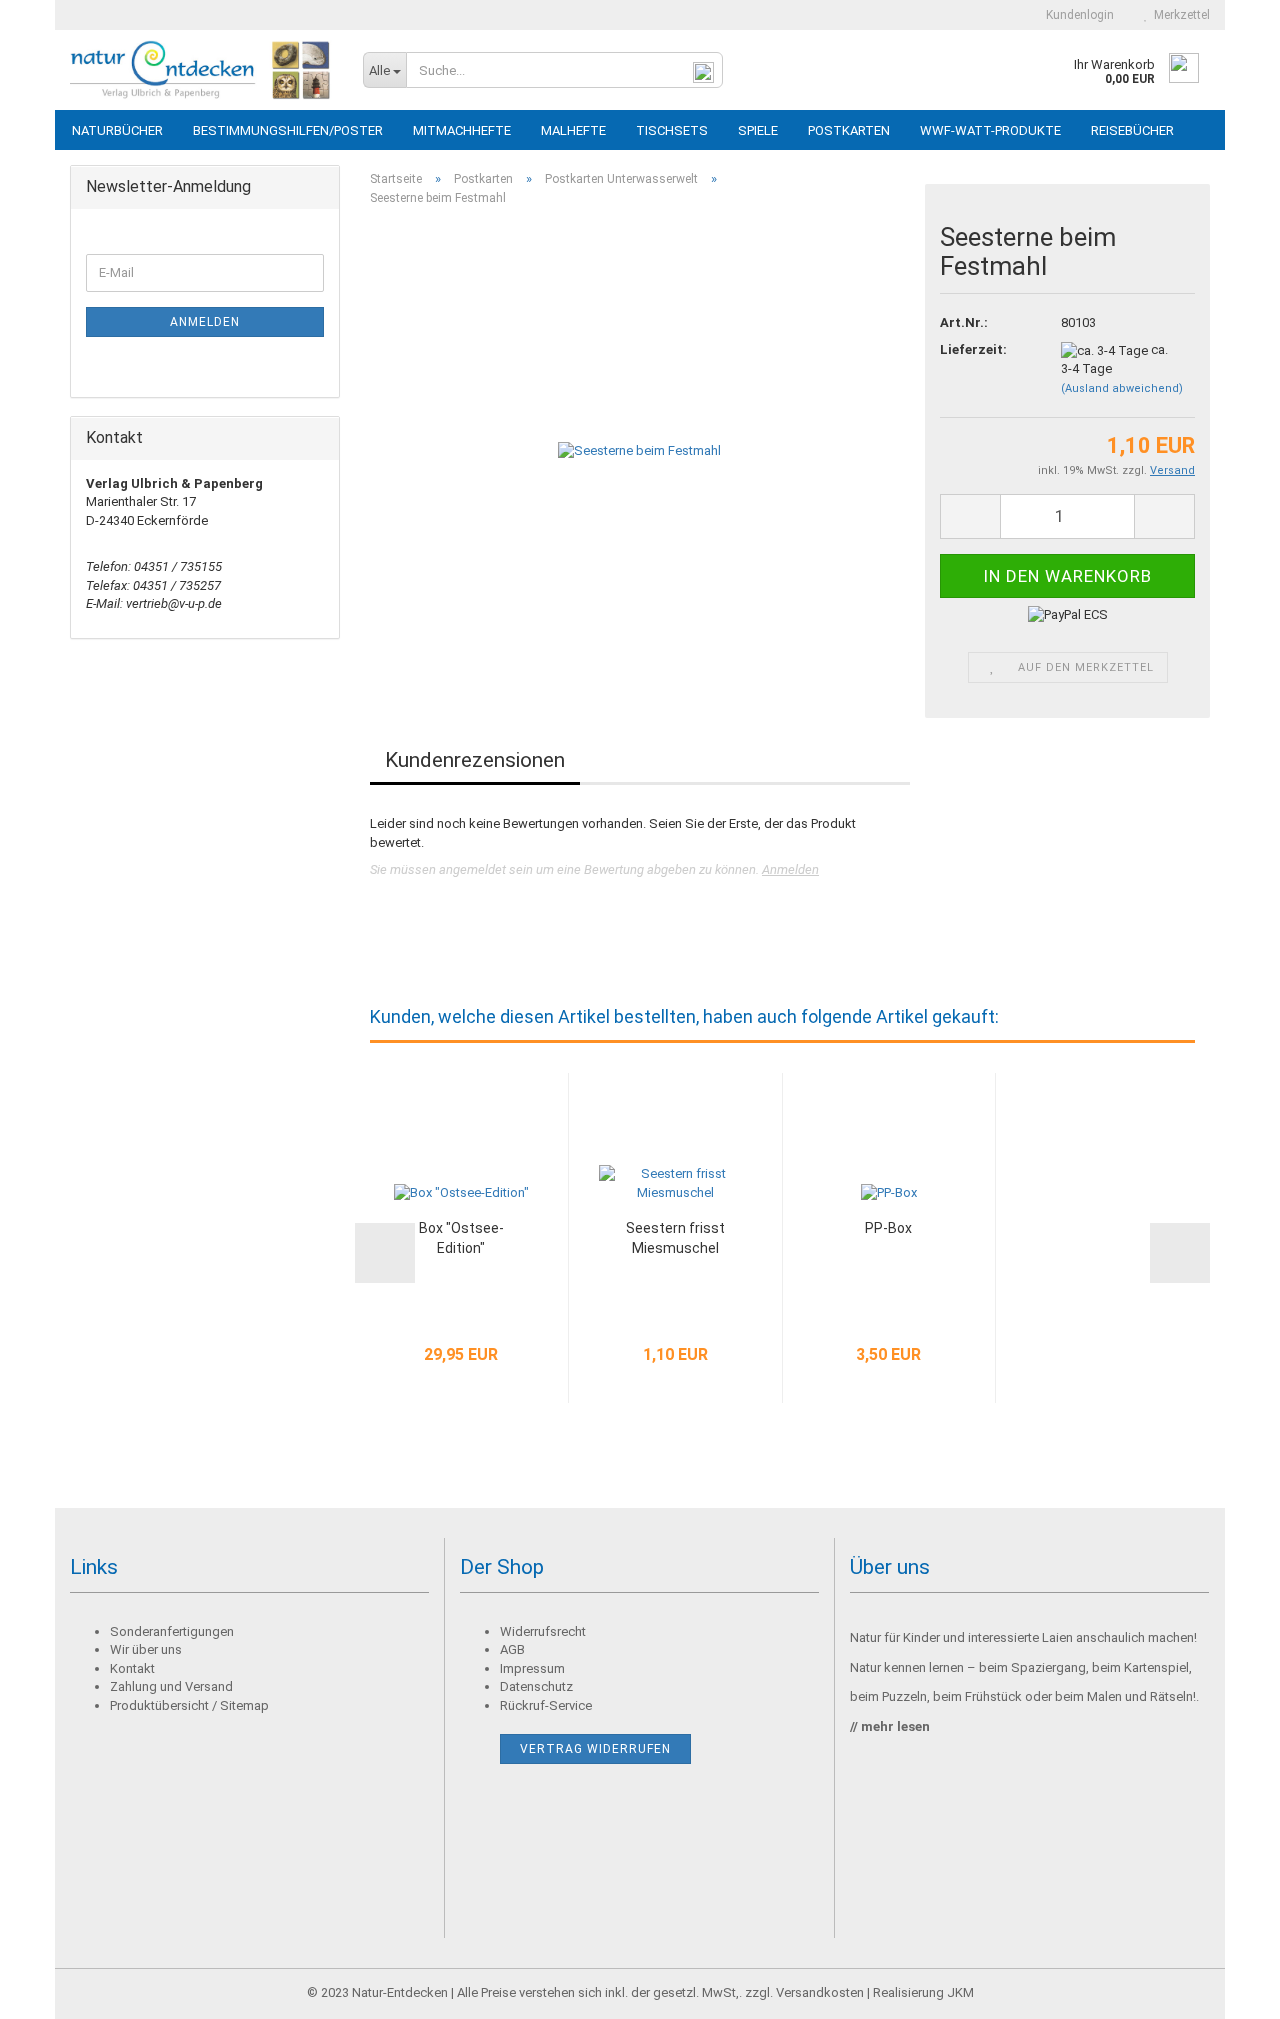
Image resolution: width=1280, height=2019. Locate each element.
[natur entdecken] (201, 70)
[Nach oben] (1225, 1989)
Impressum (532, 1668)
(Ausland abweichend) (1122, 388)
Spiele (758, 130)
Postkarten (849, 130)
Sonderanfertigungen (172, 1631)
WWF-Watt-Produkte (990, 130)
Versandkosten (820, 1992)
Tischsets (672, 130)
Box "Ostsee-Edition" (461, 1238)
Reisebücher (1132, 130)
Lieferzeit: (973, 349)
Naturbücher (117, 130)
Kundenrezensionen (475, 760)
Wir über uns (146, 1649)
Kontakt (132, 1668)
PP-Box (888, 1228)
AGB (512, 1649)
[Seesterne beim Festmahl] (639, 446)
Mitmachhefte (462, 130)
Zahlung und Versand (171, 1686)
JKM (960, 1992)
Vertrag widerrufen (595, 1749)
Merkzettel (1179, 15)
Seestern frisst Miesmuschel (675, 1238)
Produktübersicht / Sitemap (189, 1705)
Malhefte (573, 130)
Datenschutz (536, 1686)
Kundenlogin (1077, 15)
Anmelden (790, 869)
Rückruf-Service (546, 1705)
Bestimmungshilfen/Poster (288, 130)
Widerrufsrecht (543, 1631)
